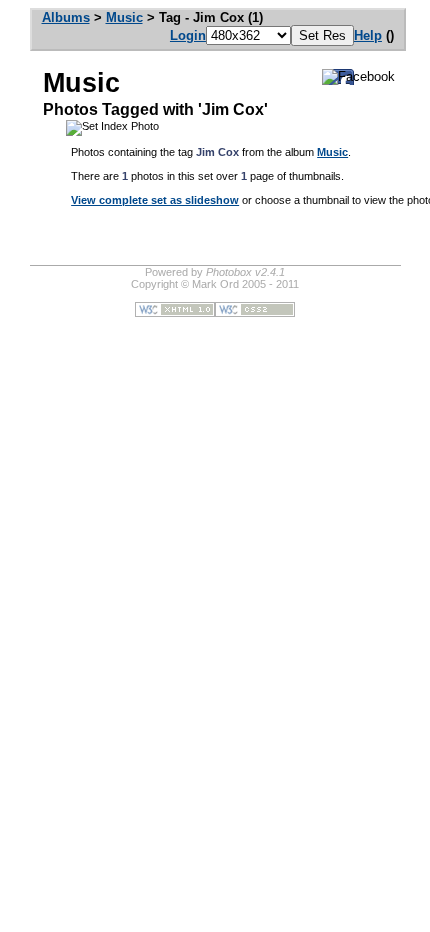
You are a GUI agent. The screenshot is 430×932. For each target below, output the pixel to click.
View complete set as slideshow (155, 200)
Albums (66, 17)
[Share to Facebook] (358, 77)
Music (124, 17)
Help (368, 35)
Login (188, 35)
